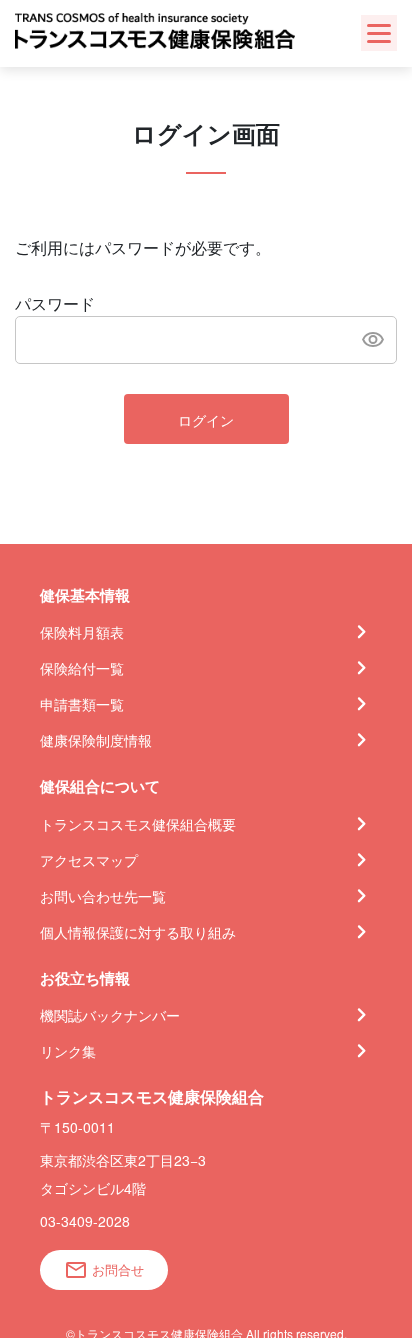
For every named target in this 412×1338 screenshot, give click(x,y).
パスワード (55, 303)
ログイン (206, 420)
